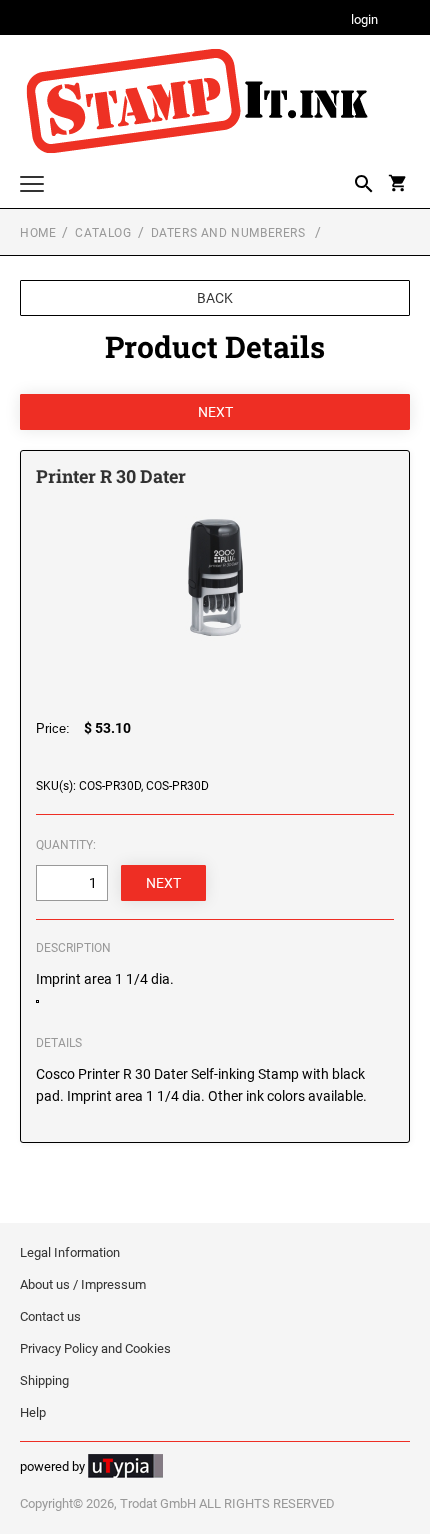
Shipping (44, 1380)
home (38, 233)
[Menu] (32, 186)
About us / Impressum (83, 1284)
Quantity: (66, 845)
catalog (103, 233)
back (215, 298)
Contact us (50, 1316)
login (364, 20)
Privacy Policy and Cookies (95, 1348)
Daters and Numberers (230, 233)
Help (33, 1412)
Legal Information (70, 1252)
